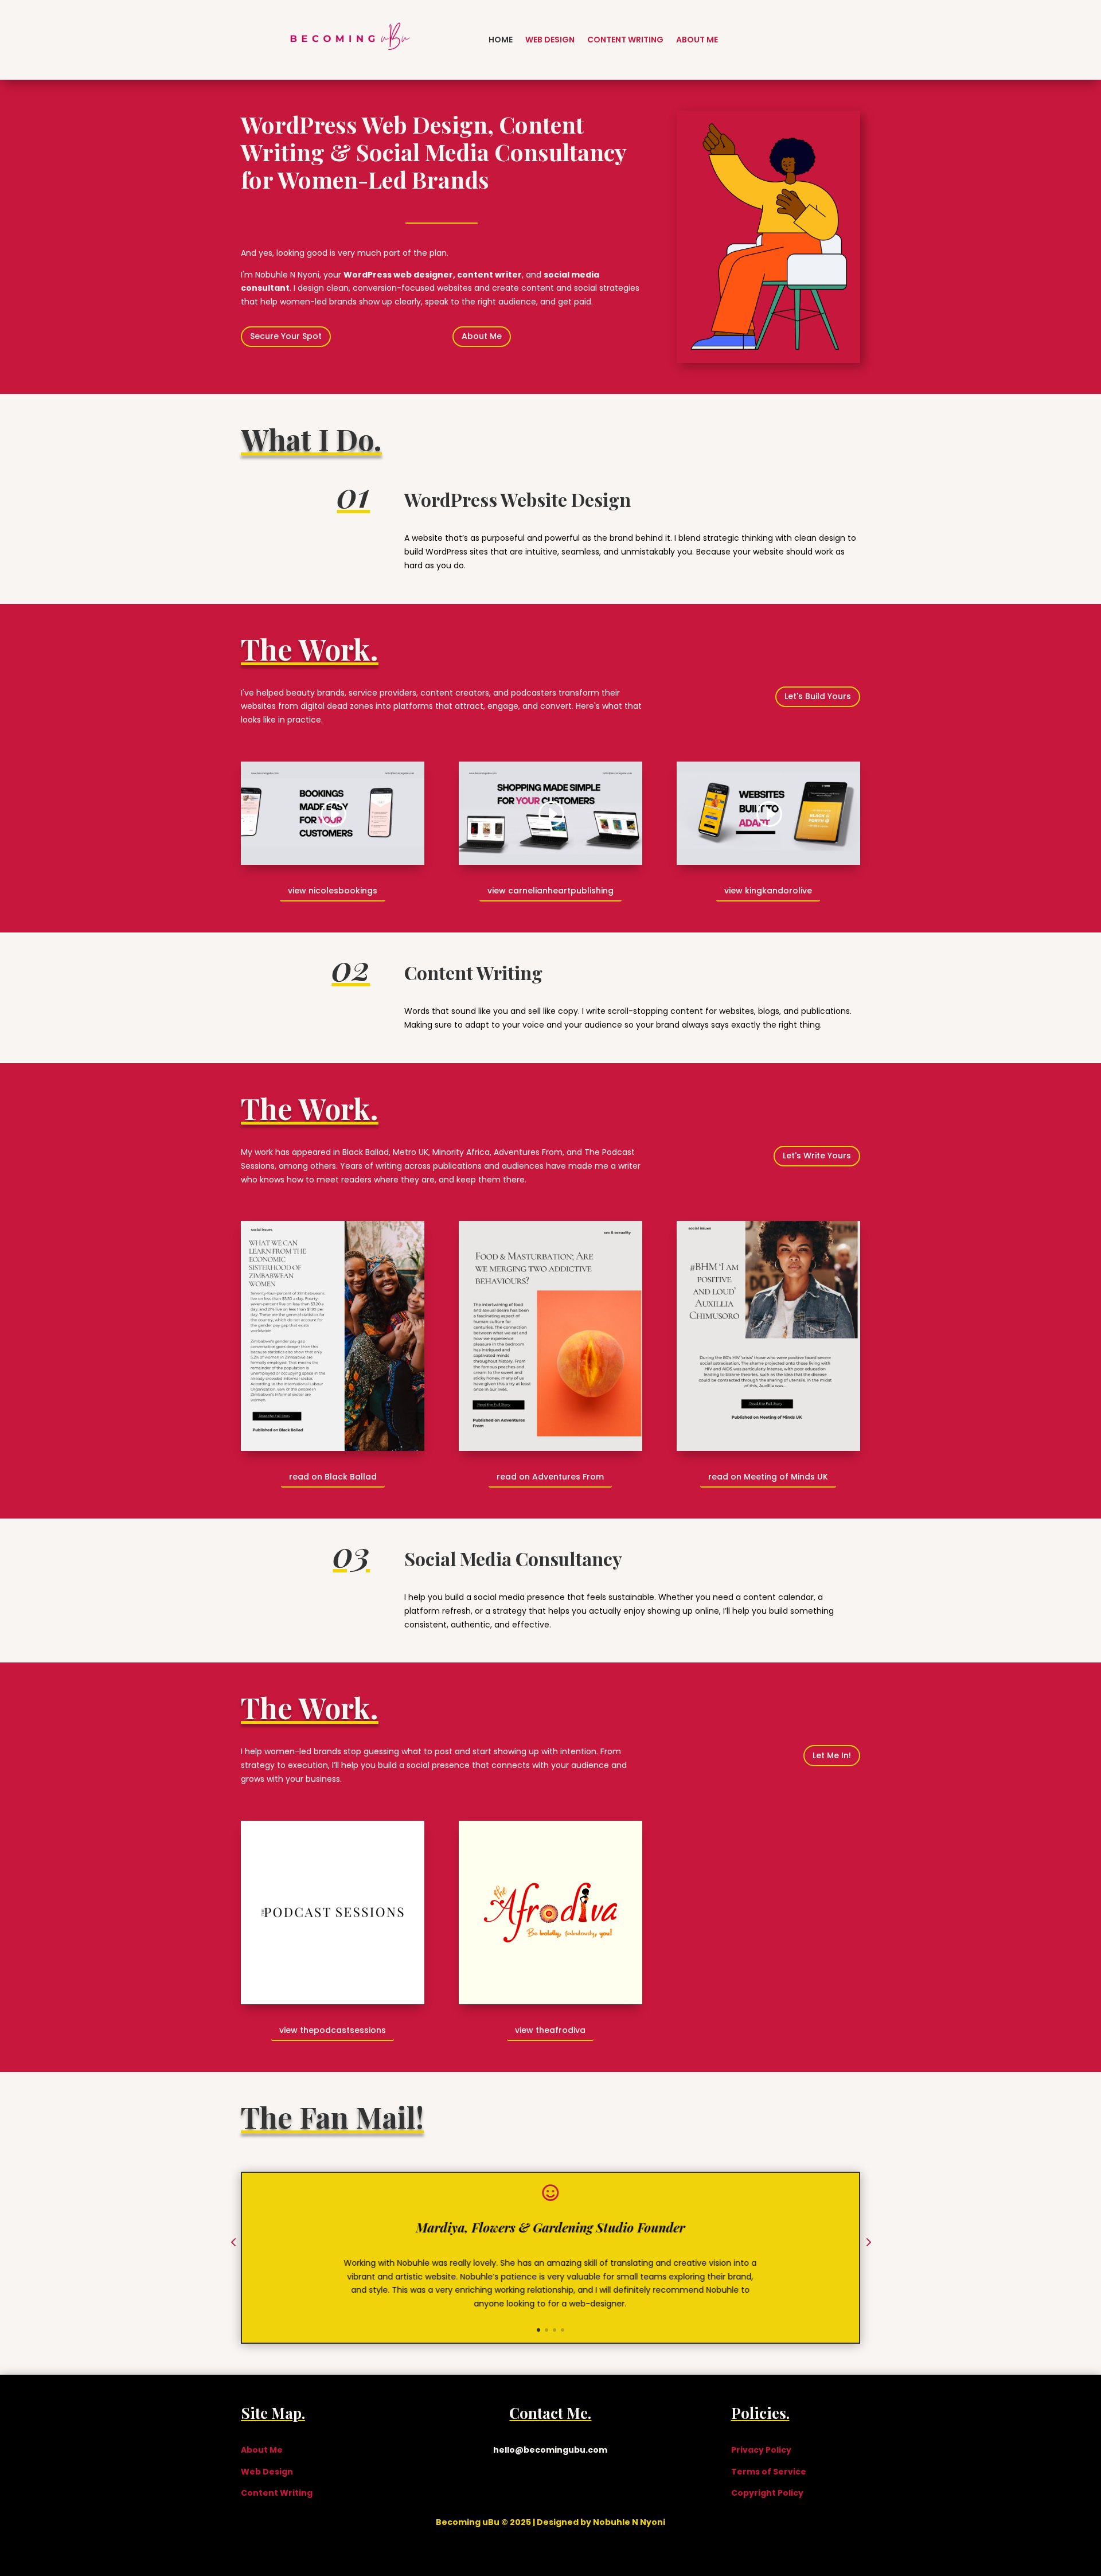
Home (501, 40)
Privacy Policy (761, 2450)
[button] (233, 2243)
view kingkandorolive (768, 891)
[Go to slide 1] (538, 2330)
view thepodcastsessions (333, 2030)
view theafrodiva (550, 2030)
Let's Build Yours (818, 696)
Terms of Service (769, 2472)
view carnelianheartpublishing (550, 891)
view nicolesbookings (333, 891)
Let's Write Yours (817, 1156)
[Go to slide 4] (563, 2330)
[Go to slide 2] (546, 2330)
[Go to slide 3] (555, 2330)
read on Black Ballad (333, 1477)
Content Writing (625, 40)
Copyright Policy (767, 2493)
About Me (697, 40)
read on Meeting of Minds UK (768, 1477)
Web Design (550, 40)
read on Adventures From (550, 1477)
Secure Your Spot (286, 336)
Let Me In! (832, 1755)
